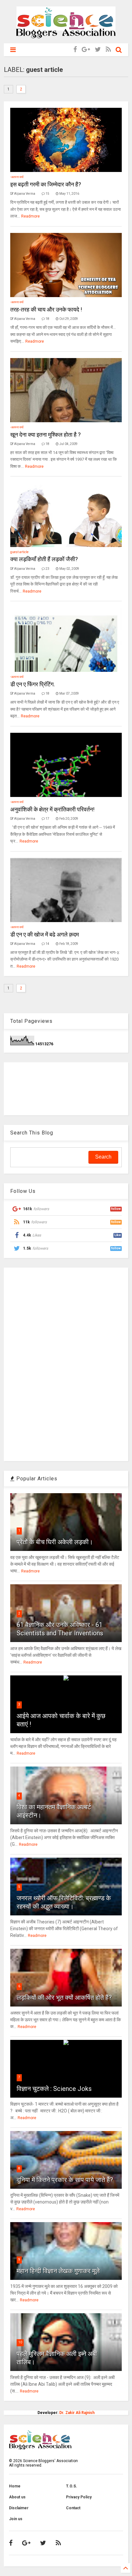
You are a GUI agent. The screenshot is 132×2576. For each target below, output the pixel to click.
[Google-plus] (86, 50)
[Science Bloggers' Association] (66, 35)
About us (17, 2497)
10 (20, 2342)
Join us (16, 2519)
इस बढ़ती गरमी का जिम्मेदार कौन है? (46, 184)
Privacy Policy (79, 2497)
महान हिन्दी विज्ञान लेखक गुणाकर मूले (58, 2271)
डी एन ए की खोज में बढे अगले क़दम (45, 934)
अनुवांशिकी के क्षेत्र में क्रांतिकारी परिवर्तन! (52, 809)
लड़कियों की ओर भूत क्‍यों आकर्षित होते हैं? (64, 1998)
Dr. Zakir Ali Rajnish (77, 2413)
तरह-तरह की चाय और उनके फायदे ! (46, 309)
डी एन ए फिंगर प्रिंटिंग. (33, 684)
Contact (73, 2508)
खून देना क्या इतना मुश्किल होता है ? (45, 435)
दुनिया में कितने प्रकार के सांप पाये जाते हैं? (65, 2180)
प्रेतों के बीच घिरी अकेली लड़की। (55, 1542)
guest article (19, 552)
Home (15, 2486)
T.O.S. (72, 2486)
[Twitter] (98, 50)
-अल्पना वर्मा (17, 177)
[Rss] (108, 50)
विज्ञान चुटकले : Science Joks (54, 2089)
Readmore (30, 216)
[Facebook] (75, 50)
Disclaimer (19, 2508)
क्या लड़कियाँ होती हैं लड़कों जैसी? (44, 559)
